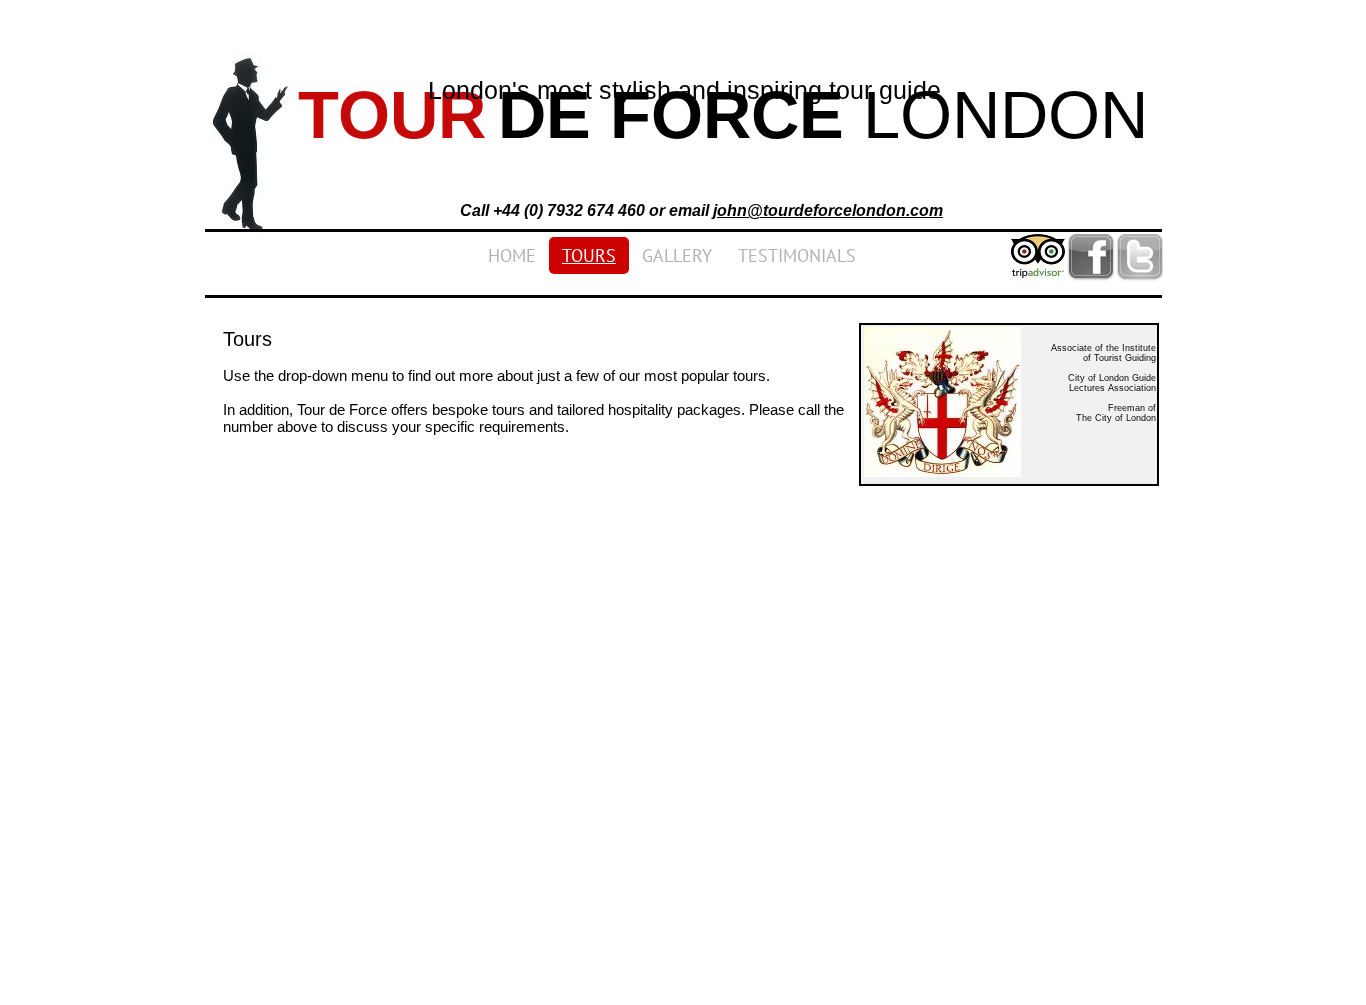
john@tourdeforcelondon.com (828, 210)
